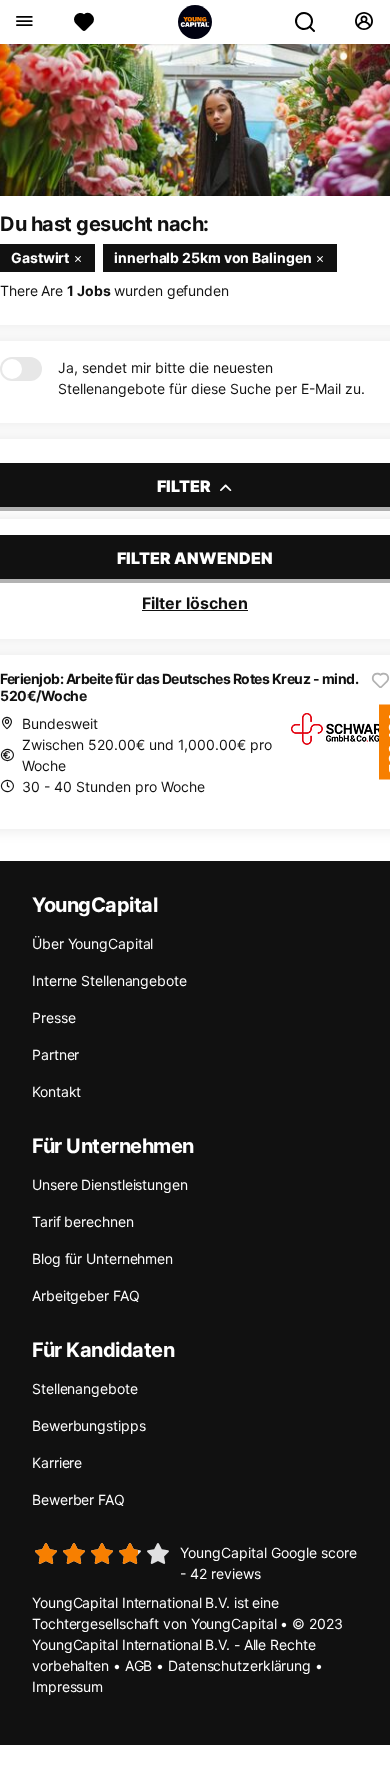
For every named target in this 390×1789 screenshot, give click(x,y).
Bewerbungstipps (89, 1425)
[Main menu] (23, 22)
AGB (139, 1665)
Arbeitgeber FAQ (86, 1295)
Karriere (57, 1462)
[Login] (363, 22)
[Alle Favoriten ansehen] (84, 22)
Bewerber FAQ (78, 1499)
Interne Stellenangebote (109, 980)
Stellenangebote (85, 1388)
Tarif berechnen (83, 1221)
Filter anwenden (195, 558)
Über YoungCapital (92, 943)
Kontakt (56, 1091)
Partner (55, 1054)
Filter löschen (195, 603)
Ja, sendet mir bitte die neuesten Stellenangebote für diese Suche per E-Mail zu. (211, 378)
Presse (53, 1017)
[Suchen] (313, 22)
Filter (185, 486)
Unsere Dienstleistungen (110, 1184)
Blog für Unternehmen (102, 1258)
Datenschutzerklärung (239, 1665)
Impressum (67, 1686)
